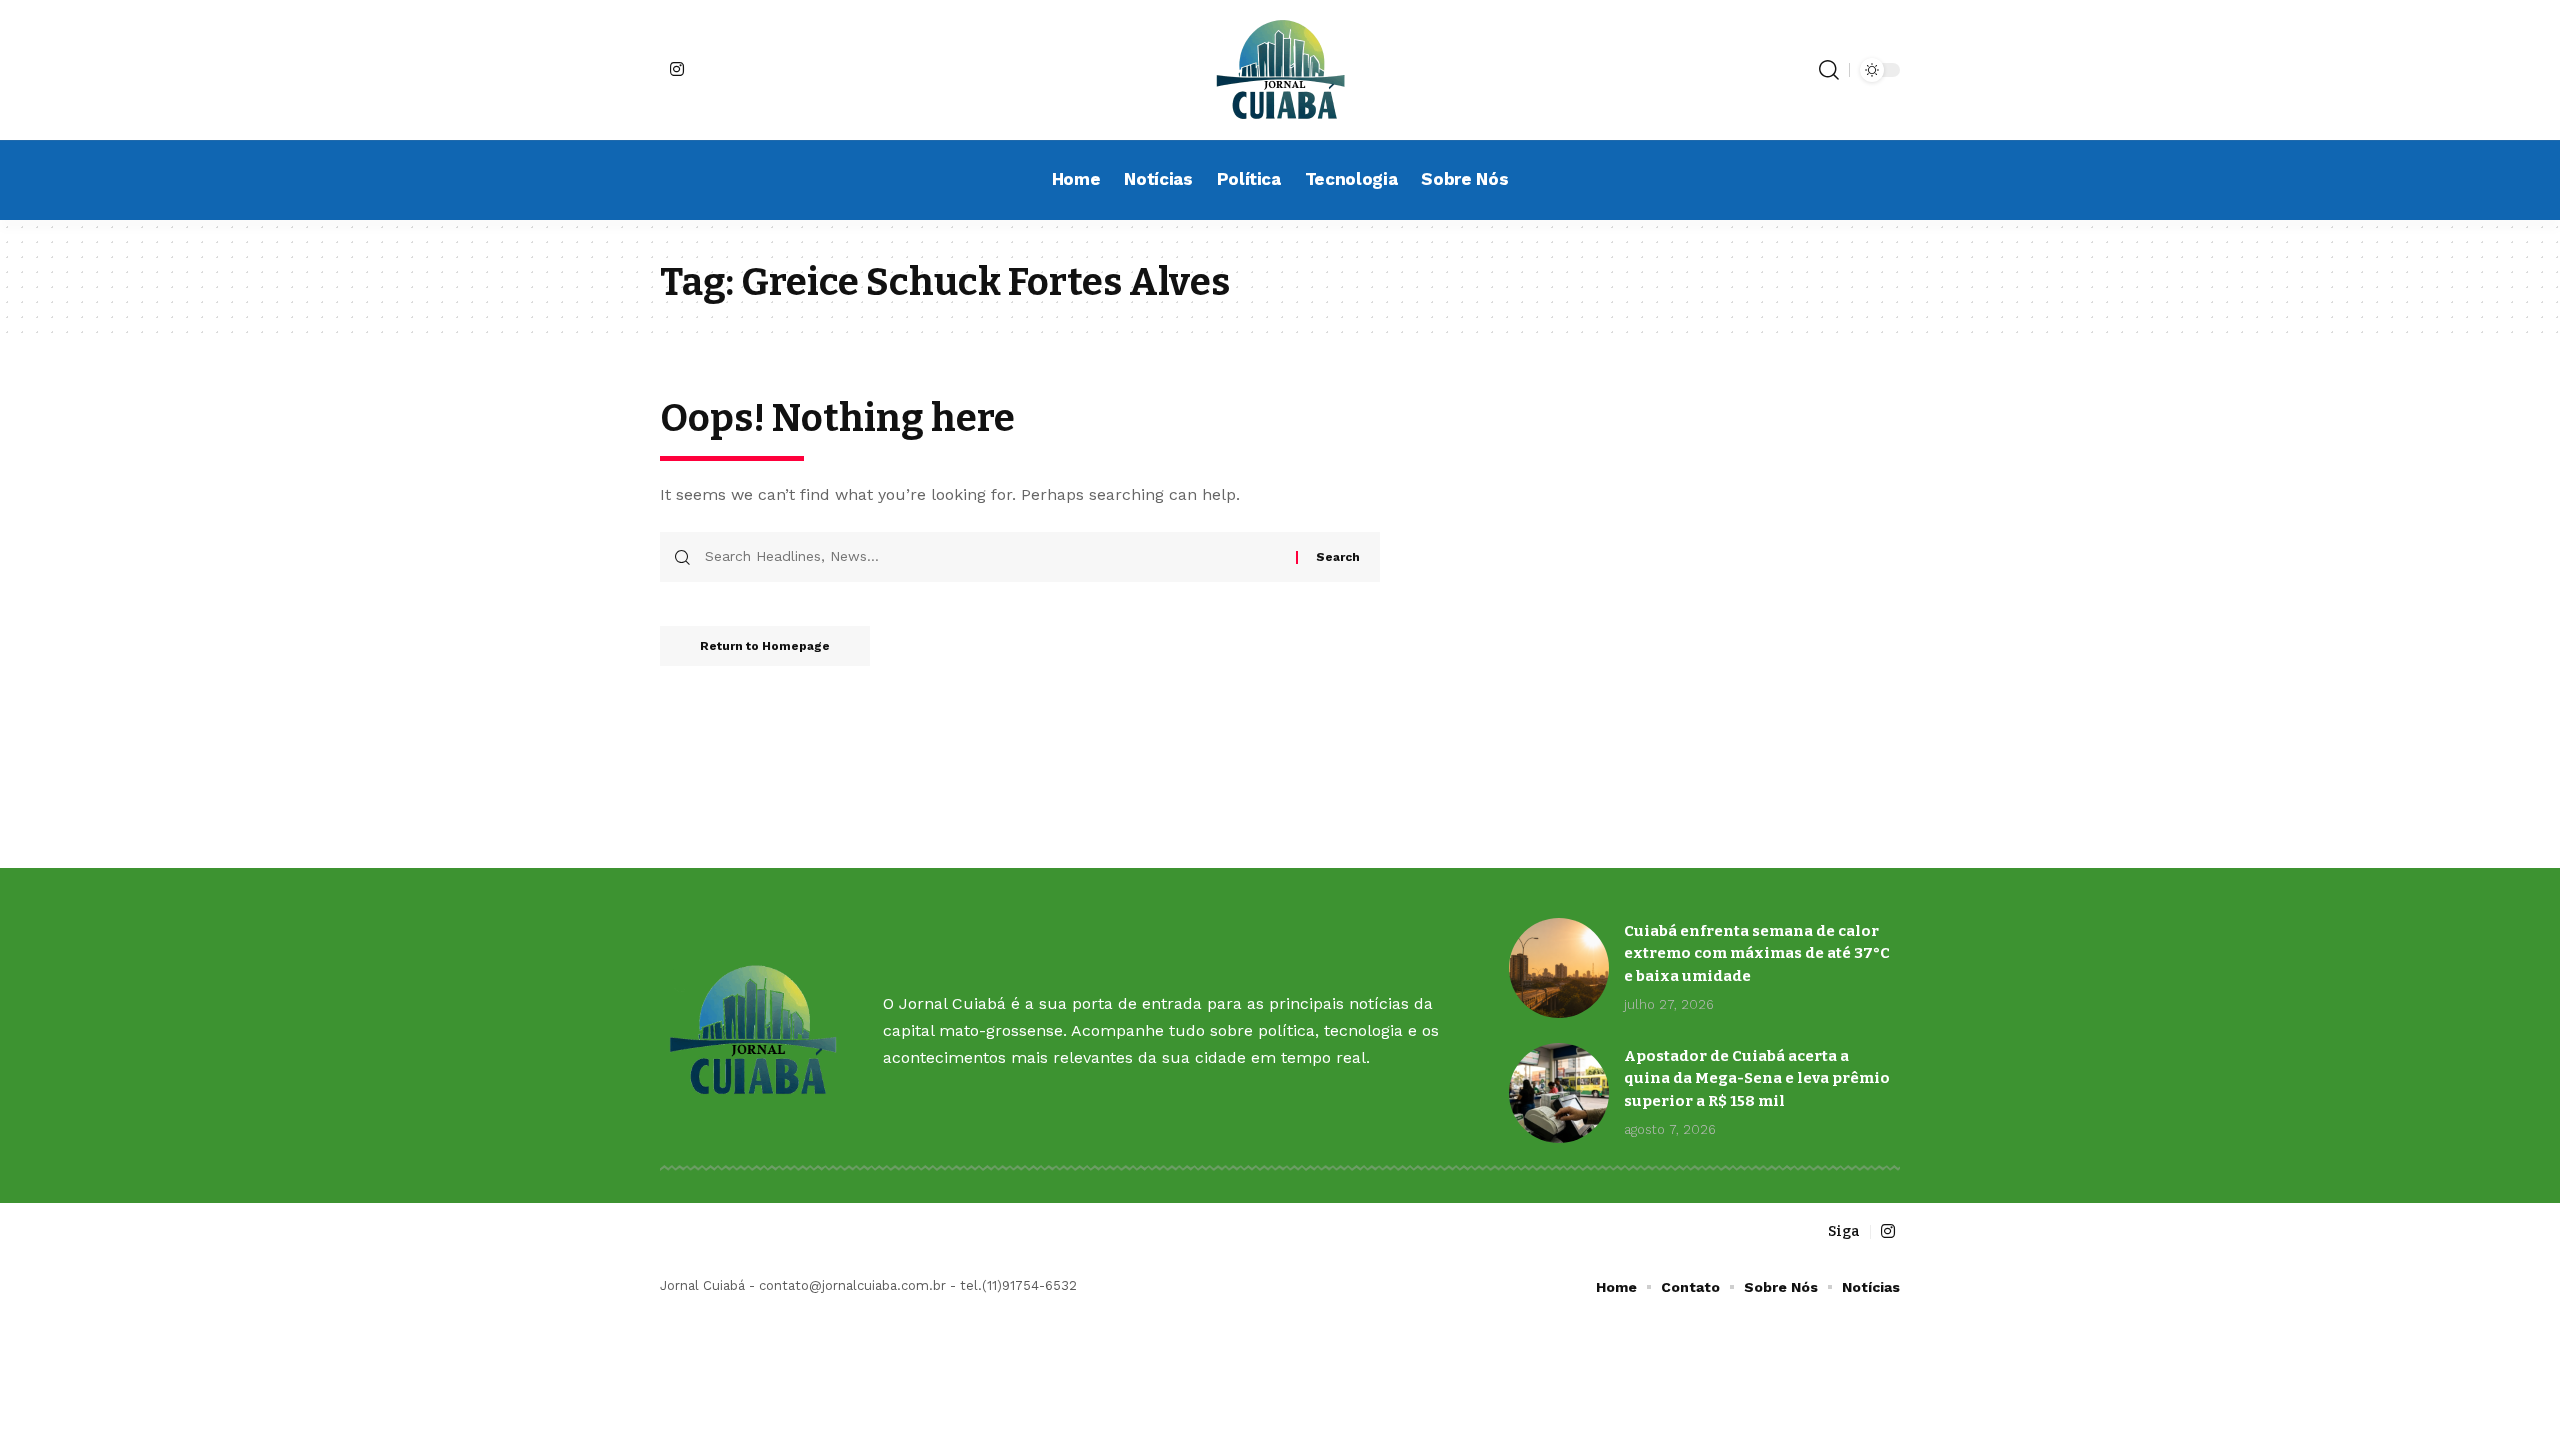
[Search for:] (993, 557)
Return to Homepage (765, 646)
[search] (1829, 70)
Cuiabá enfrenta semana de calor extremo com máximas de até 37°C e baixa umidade (1757, 953)
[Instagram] (677, 69)
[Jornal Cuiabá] (1279, 70)
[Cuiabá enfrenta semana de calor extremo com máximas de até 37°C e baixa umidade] (1559, 968)
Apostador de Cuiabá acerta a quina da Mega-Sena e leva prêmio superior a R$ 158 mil (1757, 1078)
